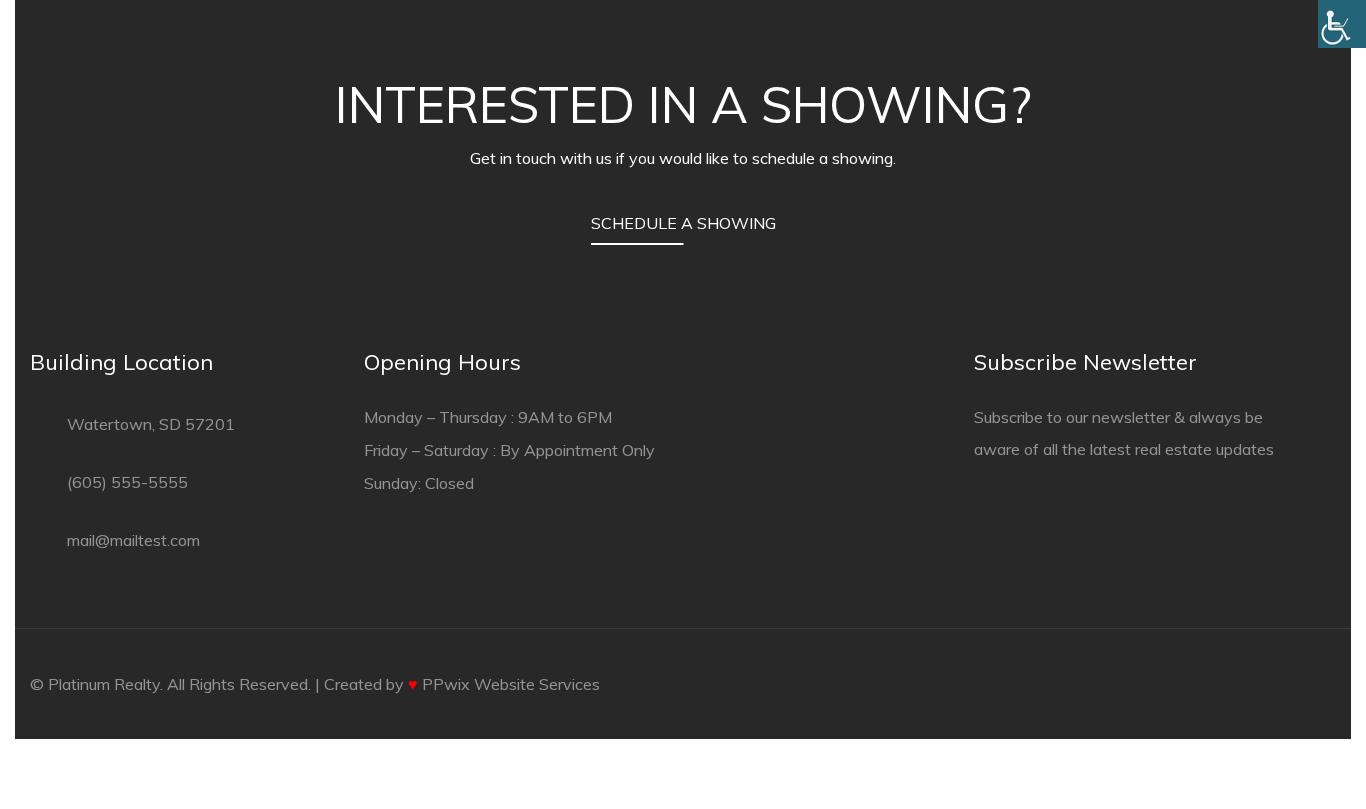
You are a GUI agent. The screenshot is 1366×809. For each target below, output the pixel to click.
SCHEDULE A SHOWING (683, 223)
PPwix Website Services (511, 684)
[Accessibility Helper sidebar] (1342, 24)
